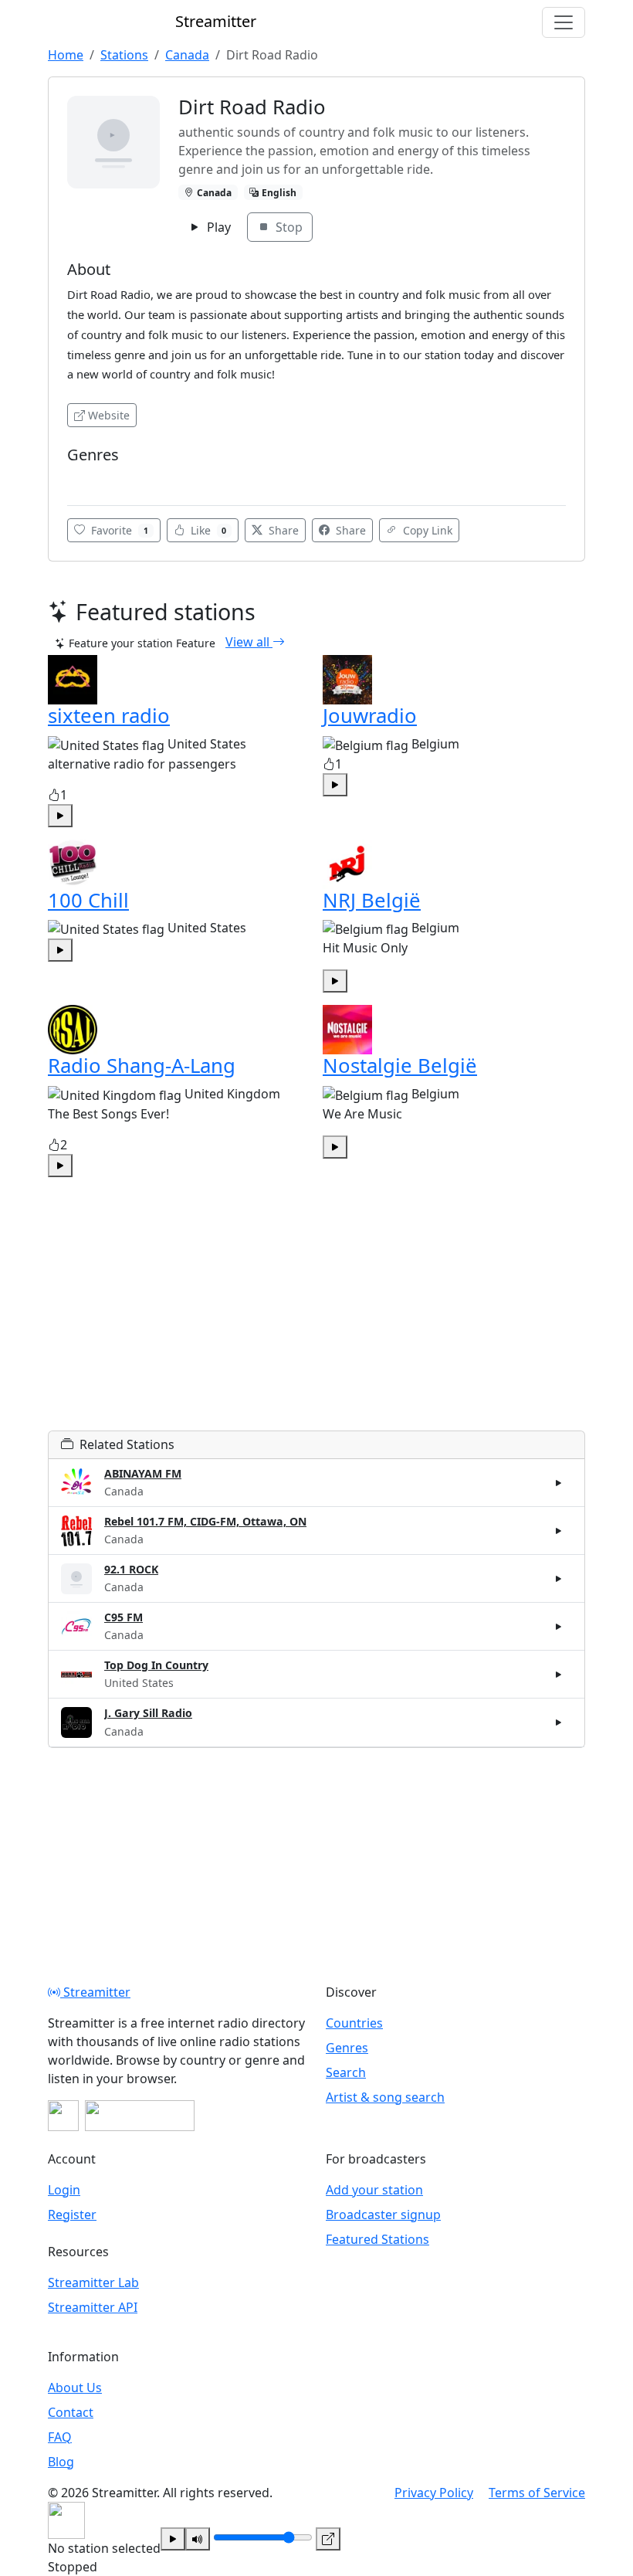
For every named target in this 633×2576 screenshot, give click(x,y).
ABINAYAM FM (143, 1473)
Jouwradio (370, 716)
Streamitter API (93, 2307)
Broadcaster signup (383, 2215)
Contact (71, 2412)
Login (64, 2190)
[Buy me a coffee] (140, 2116)
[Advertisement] (316, 1322)
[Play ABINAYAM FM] (559, 1482)
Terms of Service (537, 2493)
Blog (61, 2462)
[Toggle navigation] (564, 22)
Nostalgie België (400, 1066)
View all (249, 642)
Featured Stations (377, 2239)
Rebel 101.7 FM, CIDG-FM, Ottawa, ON (205, 1521)
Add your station (374, 2190)
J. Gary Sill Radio (148, 1713)
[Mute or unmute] (198, 2539)
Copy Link (426, 530)
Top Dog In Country (156, 1665)
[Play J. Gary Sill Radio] (559, 1722)
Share (282, 530)
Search (346, 2072)
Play (217, 227)
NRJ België (372, 900)
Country (92, 478)
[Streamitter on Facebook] (63, 2116)
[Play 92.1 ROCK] (559, 1579)
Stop (288, 227)
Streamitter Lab (93, 2282)
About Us (75, 2388)
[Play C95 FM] (559, 1627)
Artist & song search (385, 2097)
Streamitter (95, 1992)
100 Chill (88, 900)
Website (109, 415)
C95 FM (124, 1617)
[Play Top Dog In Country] (559, 1675)
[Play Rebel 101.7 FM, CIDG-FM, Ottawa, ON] (559, 1531)
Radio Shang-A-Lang (142, 1066)
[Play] (173, 2539)
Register (72, 2215)
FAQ (60, 2437)
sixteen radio (109, 716)
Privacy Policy (434, 2493)
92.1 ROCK (131, 1569)
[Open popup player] (328, 2539)
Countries (354, 2023)
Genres (347, 2048)
